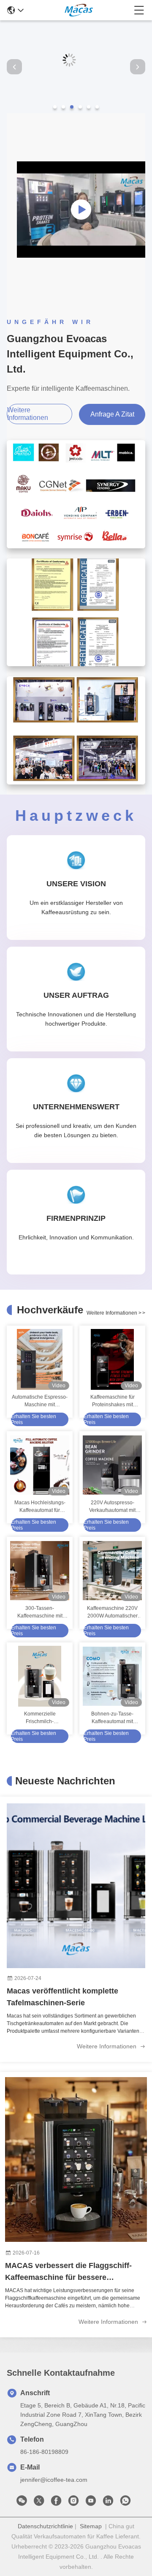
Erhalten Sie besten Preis (34, 1419)
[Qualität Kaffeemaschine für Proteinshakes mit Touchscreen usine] (112, 1359)
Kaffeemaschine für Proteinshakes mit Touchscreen (113, 1401)
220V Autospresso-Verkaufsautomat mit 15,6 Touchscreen (112, 1507)
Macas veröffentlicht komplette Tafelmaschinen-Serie (62, 1997)
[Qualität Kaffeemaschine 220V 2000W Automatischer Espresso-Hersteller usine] (112, 1571)
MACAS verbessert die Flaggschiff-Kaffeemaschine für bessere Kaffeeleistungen (68, 2272)
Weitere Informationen (107, 2046)
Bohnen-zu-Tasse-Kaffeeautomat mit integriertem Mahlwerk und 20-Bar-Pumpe (113, 1718)
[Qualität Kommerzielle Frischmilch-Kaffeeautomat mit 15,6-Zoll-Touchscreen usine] (40, 1676)
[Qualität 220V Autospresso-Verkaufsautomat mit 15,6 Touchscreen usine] (112, 1465)
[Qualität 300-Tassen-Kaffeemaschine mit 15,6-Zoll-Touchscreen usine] (40, 1571)
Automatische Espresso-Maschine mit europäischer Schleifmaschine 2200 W (40, 1401)
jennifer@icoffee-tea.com (54, 2480)
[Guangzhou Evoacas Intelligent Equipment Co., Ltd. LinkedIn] (108, 2503)
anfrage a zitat (112, 414)
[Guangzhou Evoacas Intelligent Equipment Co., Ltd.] (79, 10)
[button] (55, 107)
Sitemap (91, 2526)
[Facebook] (56, 2503)
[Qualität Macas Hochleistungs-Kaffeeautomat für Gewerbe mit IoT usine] (40, 1465)
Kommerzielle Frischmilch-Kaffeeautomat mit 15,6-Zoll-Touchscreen (40, 1718)
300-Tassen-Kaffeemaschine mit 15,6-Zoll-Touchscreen (40, 1612)
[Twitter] (39, 2503)
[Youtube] (91, 2503)
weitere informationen (28, 414)
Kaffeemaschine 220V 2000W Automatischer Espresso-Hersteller (112, 1612)
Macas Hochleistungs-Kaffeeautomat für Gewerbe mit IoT (40, 1507)
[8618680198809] (125, 2503)
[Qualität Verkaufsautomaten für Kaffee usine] (76, 111)
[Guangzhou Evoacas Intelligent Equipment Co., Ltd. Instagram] (73, 2503)
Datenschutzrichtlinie (45, 2526)
